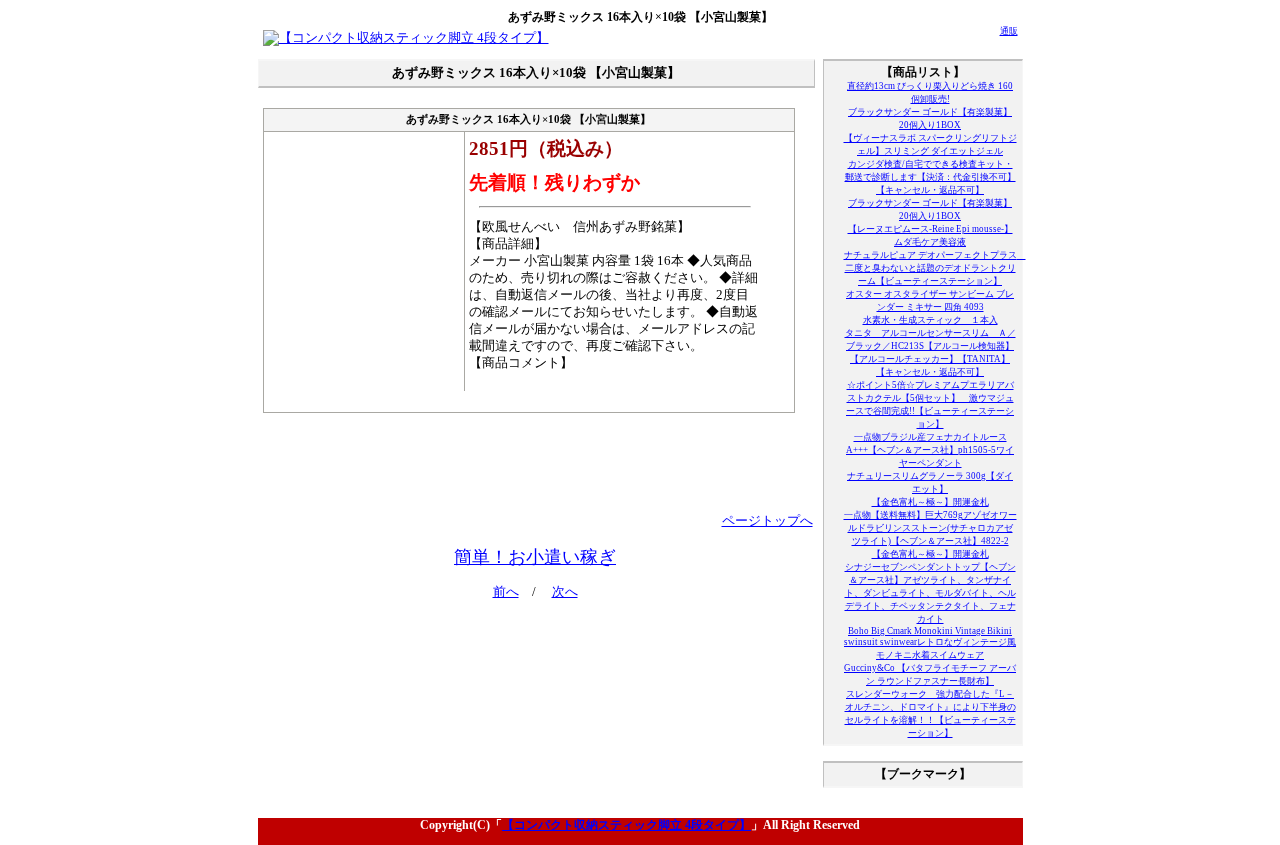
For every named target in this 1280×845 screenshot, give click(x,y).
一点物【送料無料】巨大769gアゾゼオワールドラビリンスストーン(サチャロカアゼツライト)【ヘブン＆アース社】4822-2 (930, 528)
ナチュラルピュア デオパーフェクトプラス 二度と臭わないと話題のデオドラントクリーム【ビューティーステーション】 (935, 268)
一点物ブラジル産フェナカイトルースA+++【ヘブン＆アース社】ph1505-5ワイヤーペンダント (930, 450)
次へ (565, 592)
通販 (1009, 31)
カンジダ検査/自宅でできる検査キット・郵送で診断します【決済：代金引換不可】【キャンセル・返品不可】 (930, 177)
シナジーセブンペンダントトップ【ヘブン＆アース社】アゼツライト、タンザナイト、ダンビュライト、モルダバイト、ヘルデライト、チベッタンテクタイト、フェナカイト (930, 593)
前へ (506, 592)
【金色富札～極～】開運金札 (930, 502)
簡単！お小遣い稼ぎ (535, 557)
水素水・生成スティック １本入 (930, 320)
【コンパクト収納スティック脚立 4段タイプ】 (626, 825)
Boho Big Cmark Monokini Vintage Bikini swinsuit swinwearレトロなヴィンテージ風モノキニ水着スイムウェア (930, 643)
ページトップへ (767, 521)
